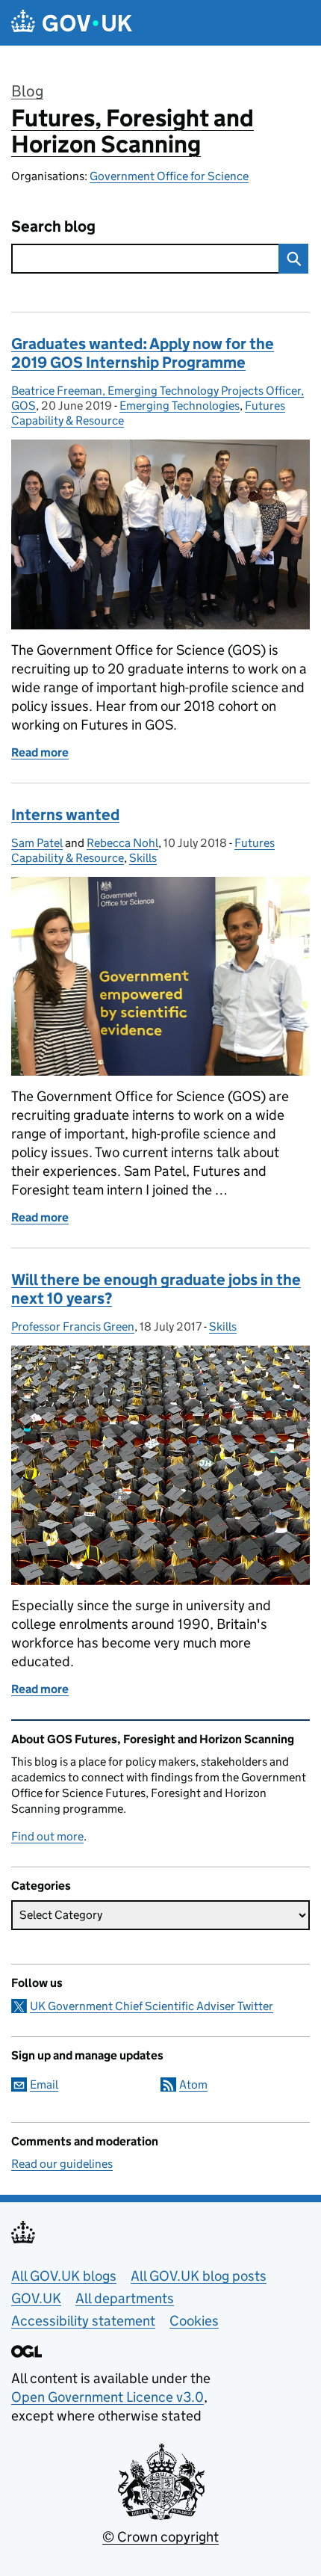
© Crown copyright (160, 2537)
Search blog (53, 227)
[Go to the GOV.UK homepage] (72, 23)
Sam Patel (37, 843)
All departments (125, 2298)
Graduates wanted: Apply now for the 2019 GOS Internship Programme (143, 353)
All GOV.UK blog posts (199, 2276)
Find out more (47, 1836)
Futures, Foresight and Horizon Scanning (133, 131)
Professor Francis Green (73, 1326)
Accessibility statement (83, 2321)
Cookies (194, 2321)
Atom (193, 2084)
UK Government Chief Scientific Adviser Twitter (152, 2006)
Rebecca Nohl (122, 843)
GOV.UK (36, 2298)
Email (44, 2084)
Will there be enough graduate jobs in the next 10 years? (156, 1289)
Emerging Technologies (180, 406)
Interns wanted (65, 815)
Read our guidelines (62, 2164)
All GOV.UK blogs (64, 2276)
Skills (143, 858)
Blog (27, 91)
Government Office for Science (169, 176)
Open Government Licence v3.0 (107, 2397)
